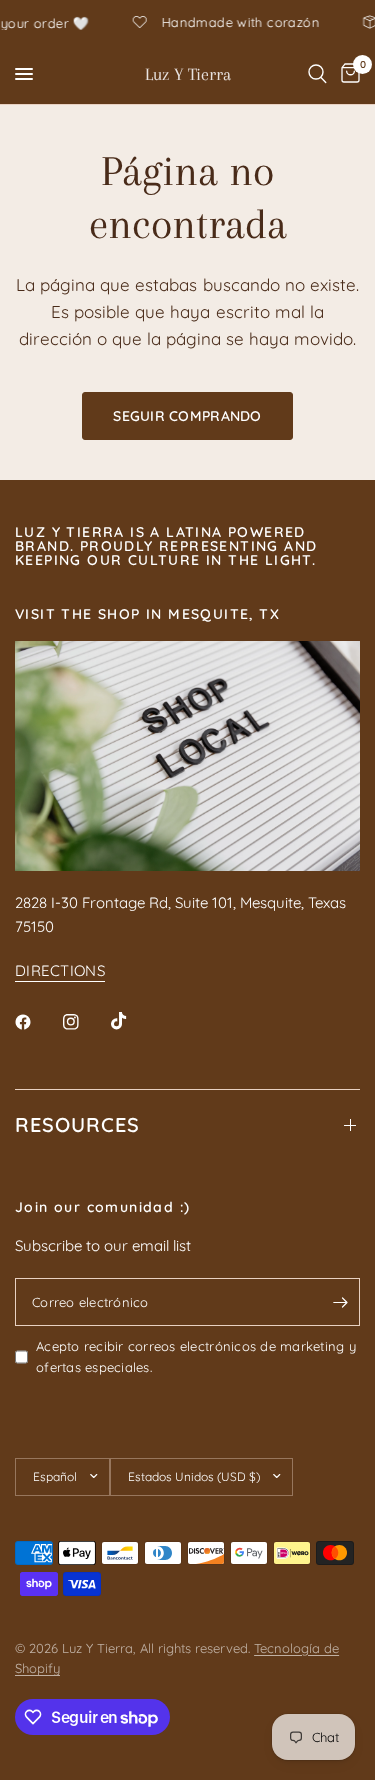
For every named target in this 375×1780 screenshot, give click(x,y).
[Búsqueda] (317, 74)
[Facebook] (37, 1022)
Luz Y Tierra (188, 74)
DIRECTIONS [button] (60, 970)
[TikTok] (133, 1021)
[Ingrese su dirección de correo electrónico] (340, 1302)
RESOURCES (77, 1124)
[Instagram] (85, 1022)
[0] (347, 74)
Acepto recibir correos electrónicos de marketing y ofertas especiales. (196, 1356)
